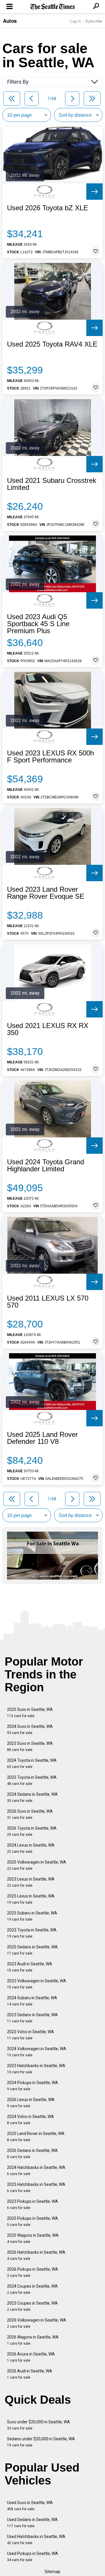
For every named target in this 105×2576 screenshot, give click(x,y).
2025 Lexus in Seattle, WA (31, 1899)
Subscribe (94, 21)
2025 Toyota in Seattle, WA (32, 1780)
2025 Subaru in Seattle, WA (32, 1916)
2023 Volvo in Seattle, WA (30, 2035)
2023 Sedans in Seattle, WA (32, 2018)
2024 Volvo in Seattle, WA (30, 2120)
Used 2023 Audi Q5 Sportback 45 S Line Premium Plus (38, 624)
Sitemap (52, 2572)
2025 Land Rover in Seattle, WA (36, 2137)
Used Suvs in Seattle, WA (30, 2506)
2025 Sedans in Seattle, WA (32, 1950)
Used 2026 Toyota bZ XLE (48, 208)
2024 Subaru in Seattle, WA (32, 2001)
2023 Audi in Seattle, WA (30, 1967)
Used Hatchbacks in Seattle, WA (36, 2540)
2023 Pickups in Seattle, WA (33, 2204)
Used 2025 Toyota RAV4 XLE (52, 344)
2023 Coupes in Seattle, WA (32, 2306)
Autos (10, 21)
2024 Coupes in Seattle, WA (32, 2289)
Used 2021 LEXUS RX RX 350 (48, 1029)
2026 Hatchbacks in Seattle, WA (36, 2255)
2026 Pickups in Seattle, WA (33, 2272)
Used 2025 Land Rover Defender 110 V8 (42, 1438)
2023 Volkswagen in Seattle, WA (37, 1984)
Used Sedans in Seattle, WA (32, 2523)
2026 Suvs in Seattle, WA (30, 1814)
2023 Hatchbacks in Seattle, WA (36, 2069)
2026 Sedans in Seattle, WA (32, 2154)
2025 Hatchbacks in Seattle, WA (36, 2187)
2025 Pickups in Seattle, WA (33, 2221)
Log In (76, 21)
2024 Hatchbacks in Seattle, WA (36, 2171)
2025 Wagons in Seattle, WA (33, 2238)
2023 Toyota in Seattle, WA (32, 1933)
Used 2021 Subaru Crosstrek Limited (52, 484)
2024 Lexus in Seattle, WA (31, 1848)
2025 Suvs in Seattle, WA (30, 1713)
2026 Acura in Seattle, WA (31, 2357)
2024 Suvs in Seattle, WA (30, 1729)
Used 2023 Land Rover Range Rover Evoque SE (46, 893)
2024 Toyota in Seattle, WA (32, 1763)
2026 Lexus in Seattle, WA (31, 2103)
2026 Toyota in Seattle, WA (32, 1831)
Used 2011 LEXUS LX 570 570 (48, 1302)
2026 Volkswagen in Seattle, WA (37, 2323)
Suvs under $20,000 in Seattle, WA (38, 2425)
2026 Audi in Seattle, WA (30, 2374)
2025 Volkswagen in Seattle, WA (37, 1865)
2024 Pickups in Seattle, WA (33, 2086)
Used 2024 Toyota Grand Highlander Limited (45, 1165)
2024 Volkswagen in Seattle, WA (37, 2052)
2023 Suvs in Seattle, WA (30, 1746)
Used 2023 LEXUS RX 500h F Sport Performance (50, 757)
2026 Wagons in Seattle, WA (33, 2340)
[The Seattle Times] (53, 7)
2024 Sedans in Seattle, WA (32, 1797)
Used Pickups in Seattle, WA (33, 2557)
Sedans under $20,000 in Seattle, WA (41, 2442)
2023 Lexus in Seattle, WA (31, 1882)
